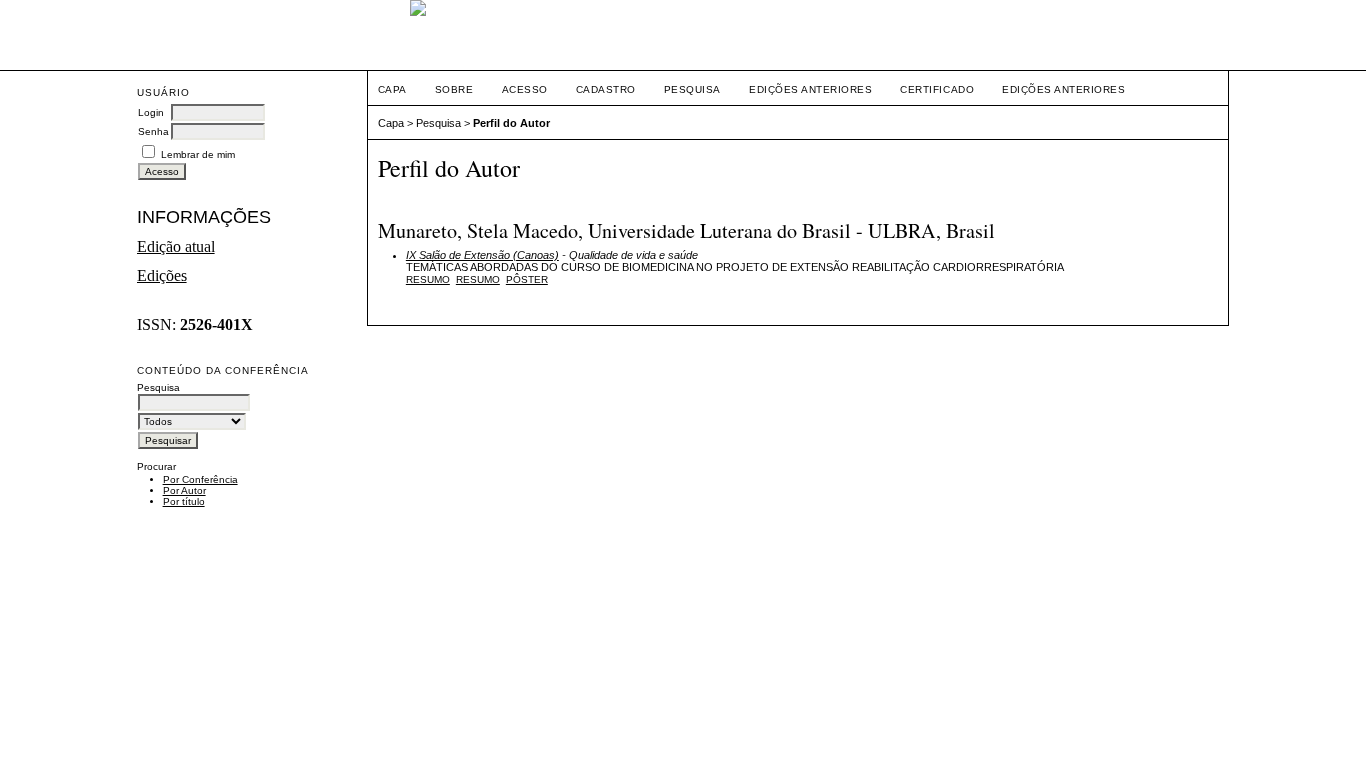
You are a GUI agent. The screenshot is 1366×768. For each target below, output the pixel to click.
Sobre (454, 89)
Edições (162, 275)
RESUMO (478, 279)
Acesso (525, 89)
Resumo (428, 279)
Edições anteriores (810, 89)
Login (151, 112)
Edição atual (176, 246)
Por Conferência (200, 479)
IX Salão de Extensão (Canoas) (482, 255)
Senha (153, 131)
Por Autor (184, 490)
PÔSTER (527, 279)
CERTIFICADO (937, 89)
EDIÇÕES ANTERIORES (1063, 89)
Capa (392, 89)
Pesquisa (692, 89)
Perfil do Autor (511, 123)
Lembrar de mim (198, 154)
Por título (184, 501)
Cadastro (606, 89)
